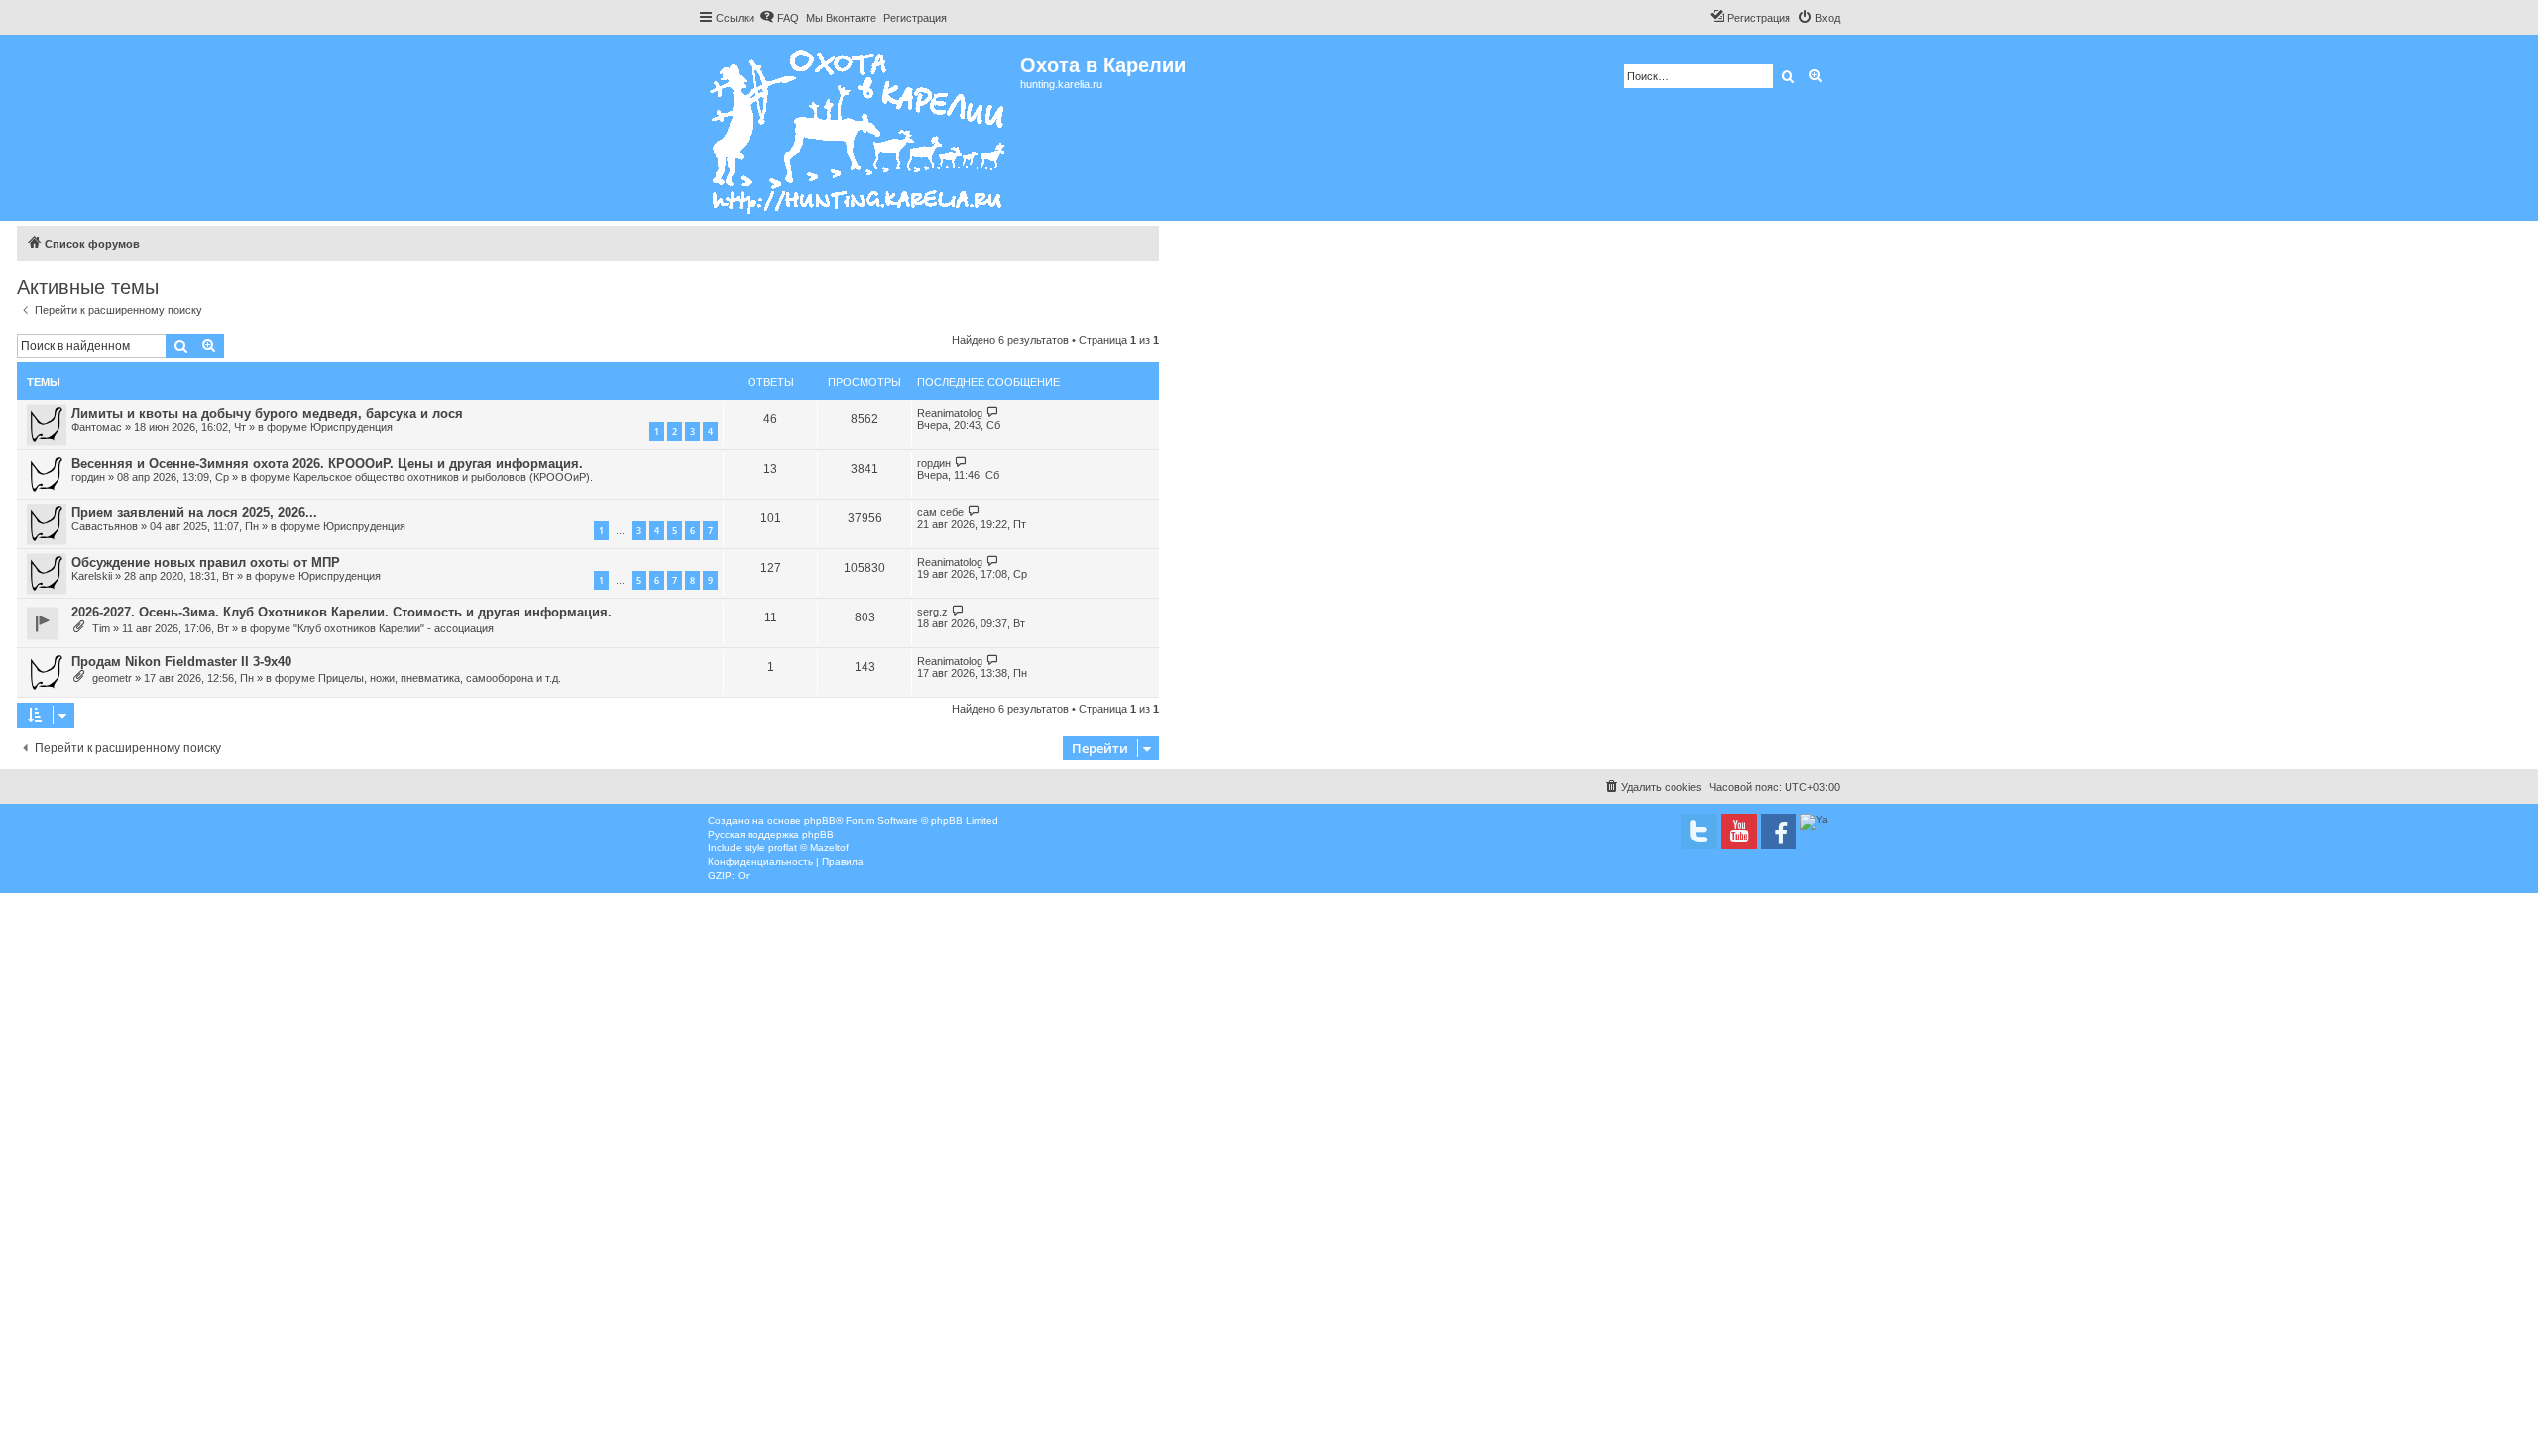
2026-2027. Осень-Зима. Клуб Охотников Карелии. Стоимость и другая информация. (342, 612)
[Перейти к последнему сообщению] (993, 413)
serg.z (932, 612)
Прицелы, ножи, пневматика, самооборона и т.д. (440, 678)
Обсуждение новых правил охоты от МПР (206, 562)
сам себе (940, 512)
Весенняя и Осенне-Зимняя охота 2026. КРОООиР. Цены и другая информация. (327, 463)
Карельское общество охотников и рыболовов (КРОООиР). (443, 477)
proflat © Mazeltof (808, 848)
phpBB (820, 820)
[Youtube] (1739, 832)
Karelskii (92, 576)
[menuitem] (779, 18)
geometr (112, 678)
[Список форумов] (859, 128)
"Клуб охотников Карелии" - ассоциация (394, 628)
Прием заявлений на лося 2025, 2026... (194, 513)
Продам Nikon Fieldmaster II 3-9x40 (181, 662)
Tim (101, 628)
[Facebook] (1779, 832)
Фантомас (97, 427)
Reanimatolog (950, 413)
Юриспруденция (351, 427)
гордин (88, 477)
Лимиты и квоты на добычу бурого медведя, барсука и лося (267, 414)
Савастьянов (105, 526)
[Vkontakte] (1699, 832)
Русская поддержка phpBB (771, 834)
